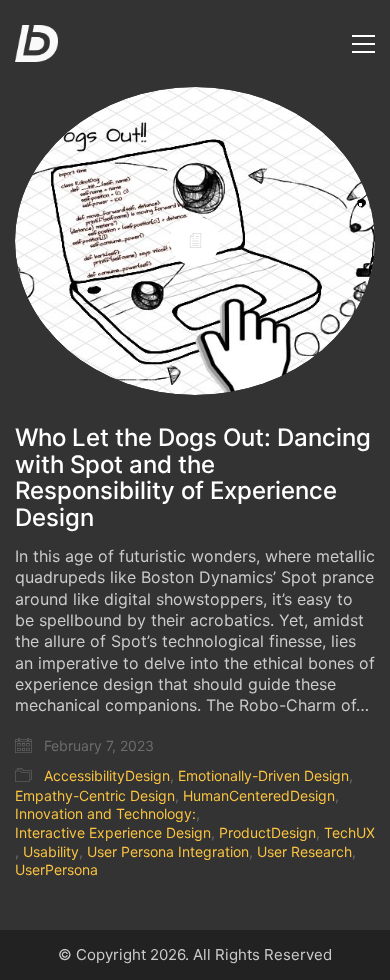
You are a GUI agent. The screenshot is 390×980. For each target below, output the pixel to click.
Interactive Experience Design (113, 832)
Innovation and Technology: (105, 813)
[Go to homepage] (36, 43)
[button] (363, 44)
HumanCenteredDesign (259, 795)
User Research (304, 851)
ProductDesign (267, 832)
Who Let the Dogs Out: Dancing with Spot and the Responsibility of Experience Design (193, 478)
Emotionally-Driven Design (263, 775)
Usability (51, 851)
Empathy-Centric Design (95, 795)
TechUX (349, 832)
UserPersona (56, 869)
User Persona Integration (168, 851)
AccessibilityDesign (107, 775)
